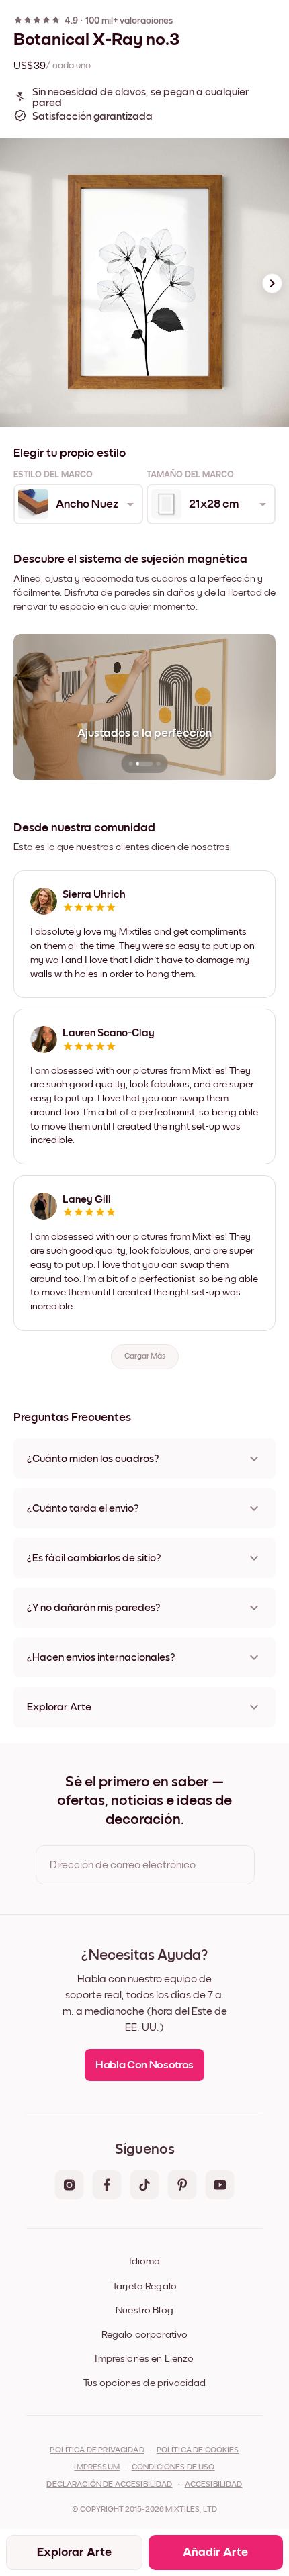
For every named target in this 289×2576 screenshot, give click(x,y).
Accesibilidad (214, 2485)
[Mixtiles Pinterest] (182, 2186)
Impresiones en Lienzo (144, 2359)
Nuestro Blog (144, 2310)
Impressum (96, 2467)
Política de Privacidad (97, 2450)
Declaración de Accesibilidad (109, 2485)
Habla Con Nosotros (144, 2065)
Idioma (144, 2261)
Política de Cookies (198, 2450)
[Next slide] (272, 283)
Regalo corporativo (145, 2335)
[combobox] (77, 504)
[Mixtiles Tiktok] (144, 2186)
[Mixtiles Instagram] (69, 2186)
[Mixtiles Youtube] (220, 2186)
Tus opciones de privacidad (145, 2383)
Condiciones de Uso (173, 2467)
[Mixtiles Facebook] (107, 2186)
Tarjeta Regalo (144, 2286)
